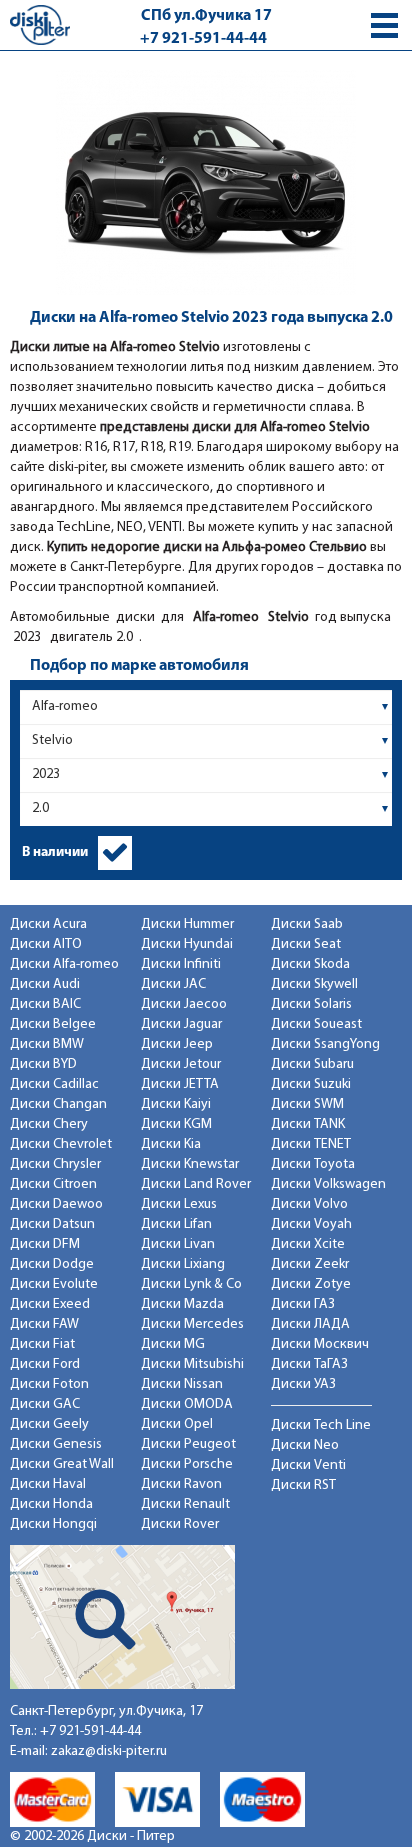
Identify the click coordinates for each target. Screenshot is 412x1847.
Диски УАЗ (303, 1384)
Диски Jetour (181, 1064)
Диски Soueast (316, 1024)
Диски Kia (171, 1144)
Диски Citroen (53, 1184)
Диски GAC (45, 1404)
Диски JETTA (180, 1084)
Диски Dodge (52, 1264)
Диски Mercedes (192, 1324)
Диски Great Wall (62, 1464)
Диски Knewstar (190, 1164)
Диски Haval (48, 1484)
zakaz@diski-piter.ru (109, 1751)
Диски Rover (180, 1524)
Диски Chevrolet (61, 1144)
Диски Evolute (54, 1284)
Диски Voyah (311, 1224)
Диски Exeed (50, 1304)
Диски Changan (58, 1104)
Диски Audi (45, 984)
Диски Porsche (187, 1464)
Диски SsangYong (325, 1044)
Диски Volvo (309, 1204)
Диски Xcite (308, 1244)
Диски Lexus (179, 1204)
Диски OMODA (187, 1404)
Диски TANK (308, 1124)
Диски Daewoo (56, 1204)
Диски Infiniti (181, 964)
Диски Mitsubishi (192, 1364)
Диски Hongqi (53, 1524)
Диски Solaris (311, 1004)
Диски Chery (49, 1124)
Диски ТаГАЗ (309, 1364)
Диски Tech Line (321, 1425)
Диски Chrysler (55, 1164)
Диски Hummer (187, 924)
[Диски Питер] (40, 24)
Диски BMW (47, 1044)
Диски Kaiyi (176, 1104)
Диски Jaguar (181, 1024)
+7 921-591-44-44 (203, 39)
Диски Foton (49, 1384)
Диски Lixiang (183, 1264)
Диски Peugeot (188, 1444)
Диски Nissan (182, 1384)
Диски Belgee (53, 1024)
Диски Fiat (42, 1344)
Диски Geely (49, 1424)
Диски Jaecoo (184, 1004)
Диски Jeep (177, 1044)
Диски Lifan (176, 1224)
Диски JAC (173, 984)
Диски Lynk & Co (191, 1284)
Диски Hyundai (187, 944)
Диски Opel (177, 1424)
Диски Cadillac (54, 1084)
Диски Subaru (312, 1064)
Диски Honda (51, 1504)
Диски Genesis (56, 1444)
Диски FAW (44, 1324)
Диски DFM (45, 1244)
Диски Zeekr (310, 1264)
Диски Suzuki (311, 1084)
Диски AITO (46, 944)
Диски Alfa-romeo (64, 964)
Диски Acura (48, 924)
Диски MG (173, 1344)
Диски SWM (307, 1104)
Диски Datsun (52, 1224)
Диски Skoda (310, 964)
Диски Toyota (313, 1164)
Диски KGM (176, 1124)
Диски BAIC (45, 1004)
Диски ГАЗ (303, 1304)
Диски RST (303, 1485)
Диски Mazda (182, 1304)
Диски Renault (185, 1504)
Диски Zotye (311, 1284)
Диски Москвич (320, 1344)
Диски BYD (43, 1064)
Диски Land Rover (196, 1184)
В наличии (55, 852)
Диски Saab (307, 924)
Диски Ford (45, 1364)
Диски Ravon (181, 1484)
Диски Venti (308, 1465)
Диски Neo (305, 1445)
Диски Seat (306, 944)
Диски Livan (178, 1244)
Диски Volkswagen (328, 1184)
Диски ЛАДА (310, 1324)
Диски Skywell (314, 984)
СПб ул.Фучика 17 (206, 16)
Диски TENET (311, 1144)
